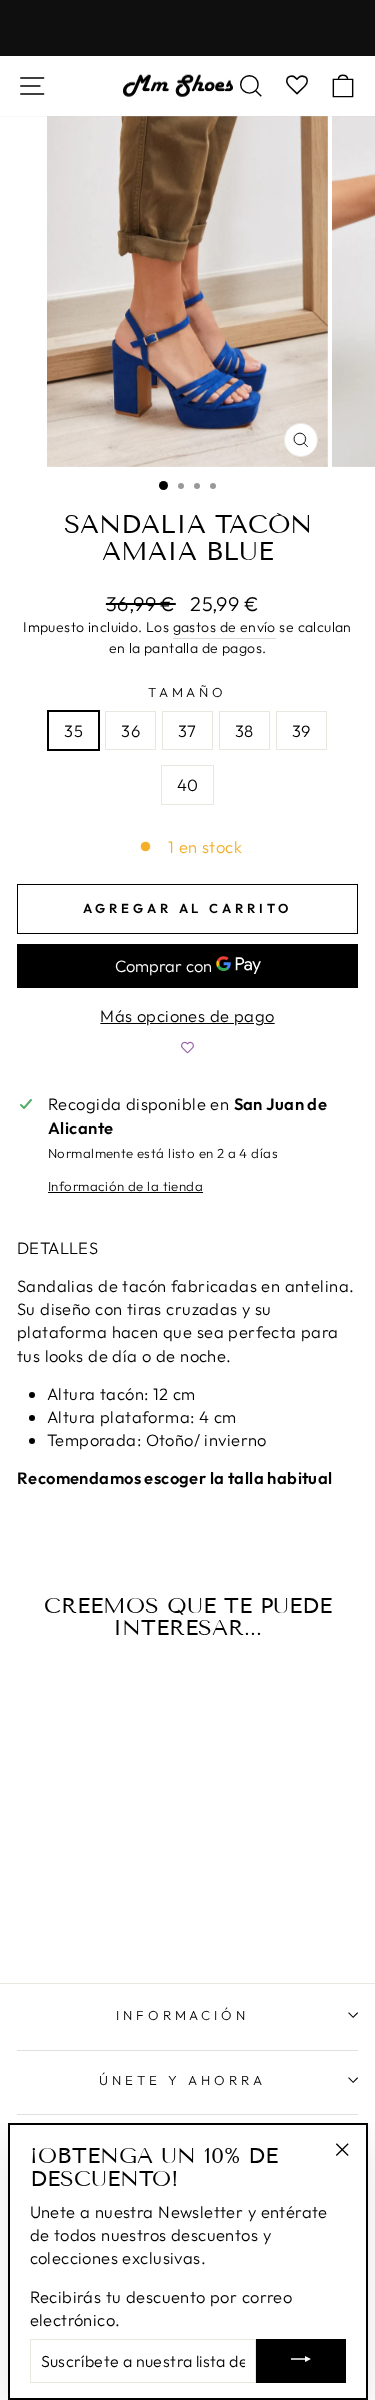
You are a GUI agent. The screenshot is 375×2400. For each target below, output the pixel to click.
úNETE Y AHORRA (182, 2080)
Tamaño (188, 692)
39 (301, 730)
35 (73, 730)
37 (187, 730)
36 (130, 730)
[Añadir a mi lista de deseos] (187, 1047)
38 (244, 730)
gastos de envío (224, 627)
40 (188, 784)
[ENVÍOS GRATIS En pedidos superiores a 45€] (187, 28)
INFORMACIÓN (183, 2015)
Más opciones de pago (187, 1015)
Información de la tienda (125, 1186)
